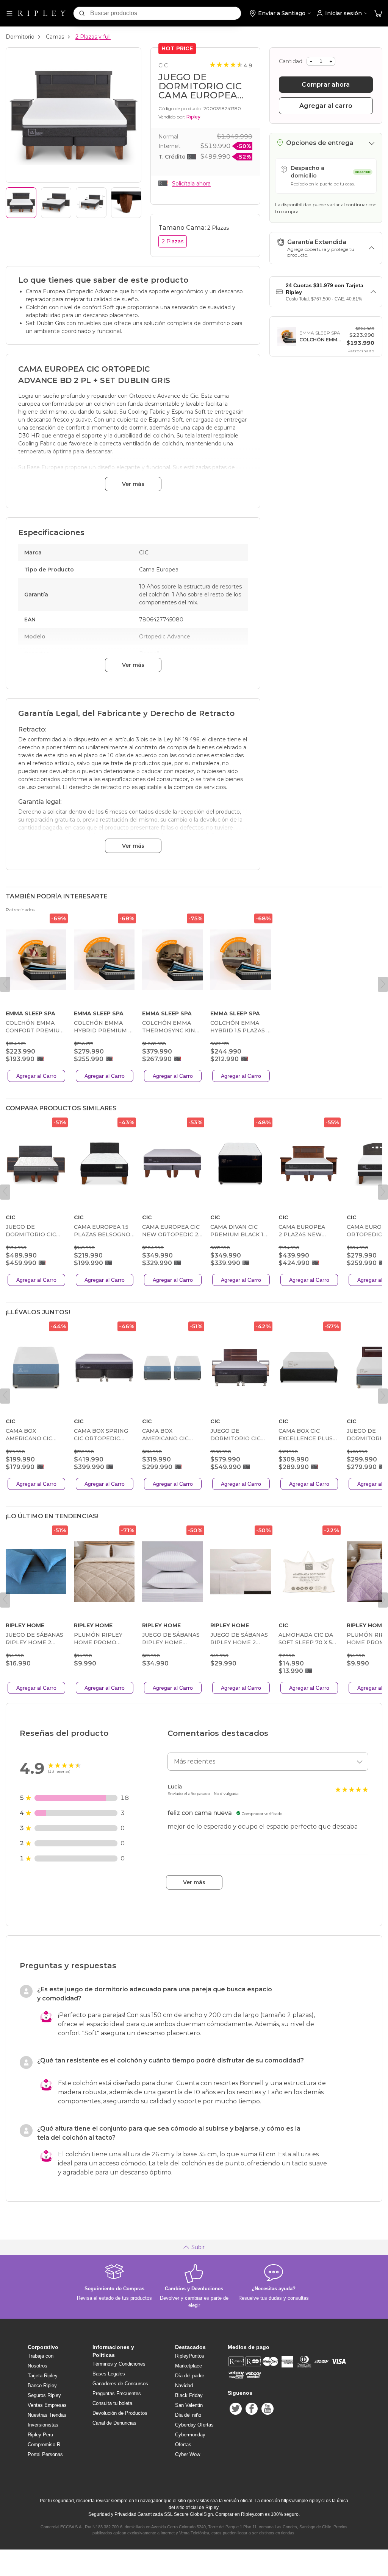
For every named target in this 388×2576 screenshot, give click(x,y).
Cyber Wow (188, 2454)
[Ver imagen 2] (56, 203)
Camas (55, 37)
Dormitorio (20, 37)
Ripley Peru (40, 2435)
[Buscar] (82, 13)
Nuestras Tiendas (47, 2415)
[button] (378, 13)
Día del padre (190, 2376)
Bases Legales (109, 2374)
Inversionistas (43, 2425)
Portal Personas (45, 2454)
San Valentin (189, 2405)
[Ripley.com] (42, 13)
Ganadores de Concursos (120, 2384)
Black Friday (189, 2395)
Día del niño (188, 2415)
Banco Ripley (42, 2385)
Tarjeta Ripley (43, 2376)
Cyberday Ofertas (194, 2425)
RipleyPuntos (190, 2356)
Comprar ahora (326, 85)
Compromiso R (44, 2444)
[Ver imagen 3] (91, 203)
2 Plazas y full (93, 37)
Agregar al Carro (36, 1076)
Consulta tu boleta (112, 2403)
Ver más (133, 484)
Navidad (184, 2385)
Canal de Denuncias (114, 2423)
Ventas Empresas (47, 2405)
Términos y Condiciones (119, 2364)
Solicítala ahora (191, 184)
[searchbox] (166, 13)
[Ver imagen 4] (126, 203)
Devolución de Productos (120, 2413)
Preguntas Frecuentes (117, 2393)
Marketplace (189, 2366)
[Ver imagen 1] (21, 203)
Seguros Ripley (44, 2395)
